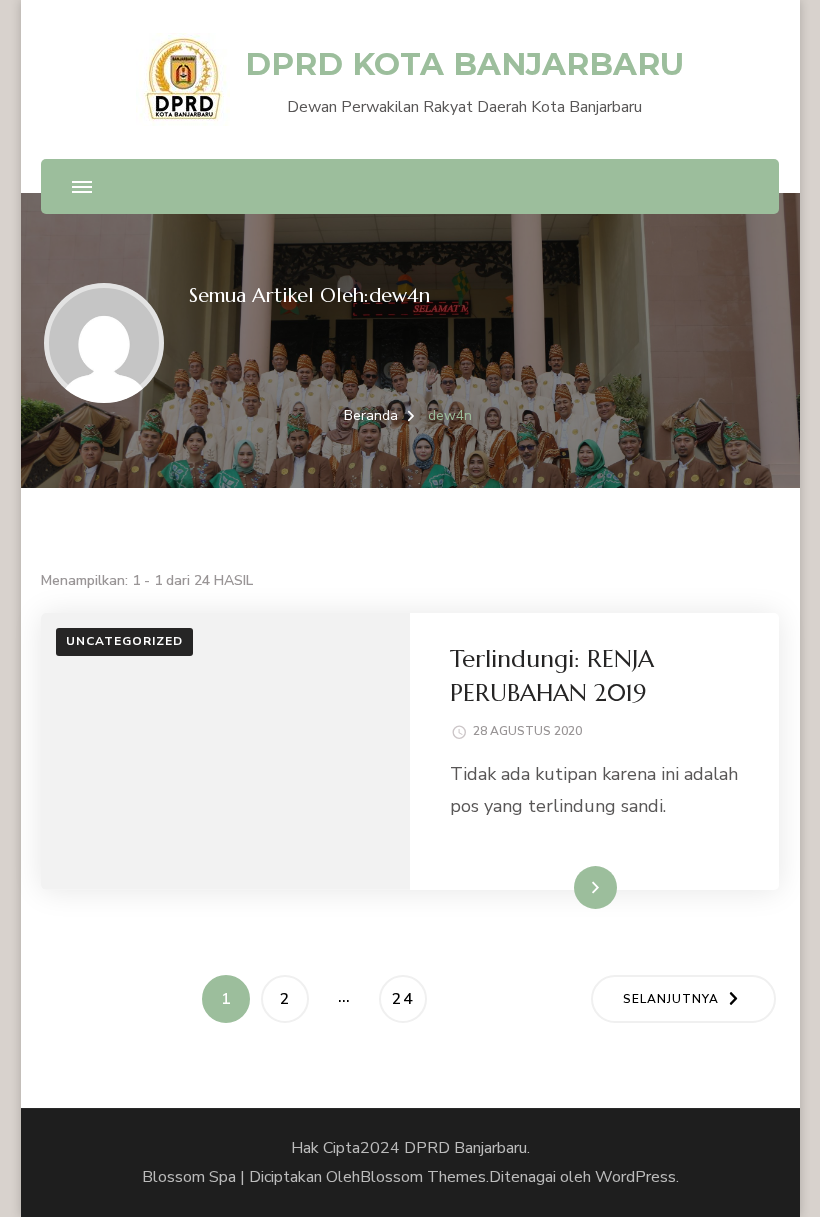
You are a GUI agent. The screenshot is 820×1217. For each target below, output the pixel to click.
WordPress (635, 1177)
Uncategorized (124, 641)
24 (409, 998)
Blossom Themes (423, 1177)
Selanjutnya (671, 999)
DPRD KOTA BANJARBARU (464, 64)
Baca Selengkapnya (548, 887)
